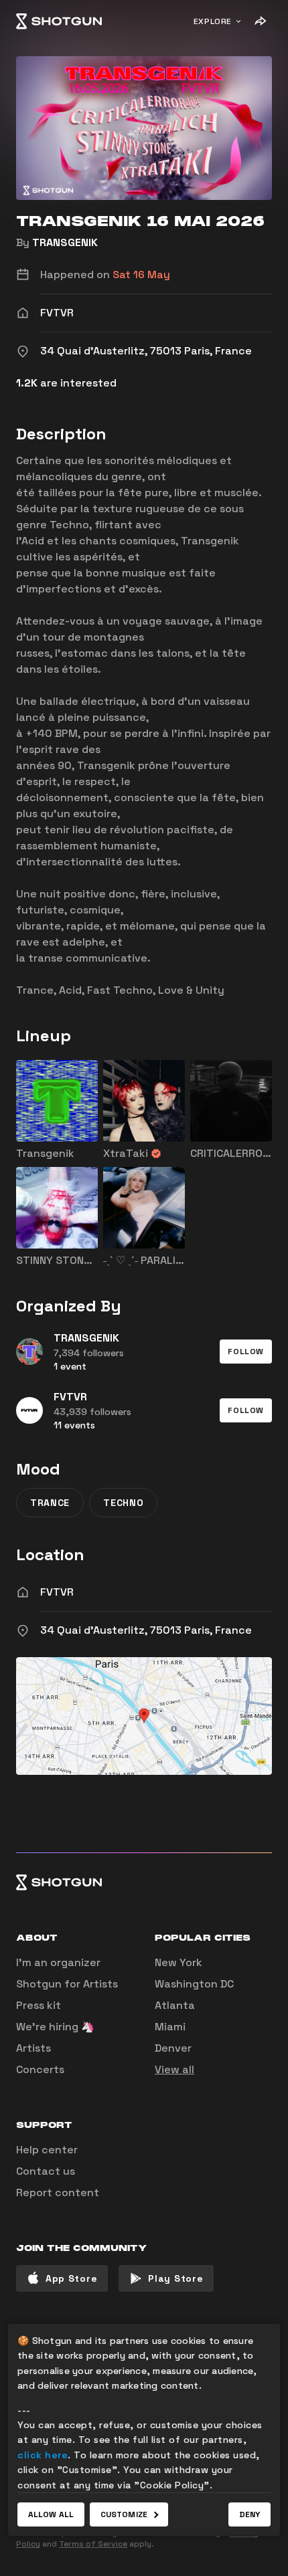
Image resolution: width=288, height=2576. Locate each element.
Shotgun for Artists (67, 1984)
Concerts (40, 2069)
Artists (33, 2048)
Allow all (51, 2514)
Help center (47, 2150)
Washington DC (194, 1984)
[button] (246, 1352)
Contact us (46, 2171)
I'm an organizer (58, 1962)
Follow (246, 1352)
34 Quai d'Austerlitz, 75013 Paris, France (146, 1630)
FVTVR (57, 1592)
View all (174, 2069)
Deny (249, 2514)
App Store (71, 2278)
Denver (173, 2048)
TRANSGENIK (65, 242)
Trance (50, 1503)
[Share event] (260, 21)
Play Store (175, 2278)
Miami (170, 2027)
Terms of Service (93, 2544)
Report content (58, 2192)
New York (178, 1962)
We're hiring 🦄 (55, 2027)
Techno (123, 1503)
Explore (213, 21)
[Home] (59, 21)
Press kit (39, 2005)
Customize (124, 2514)
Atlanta (175, 2005)
